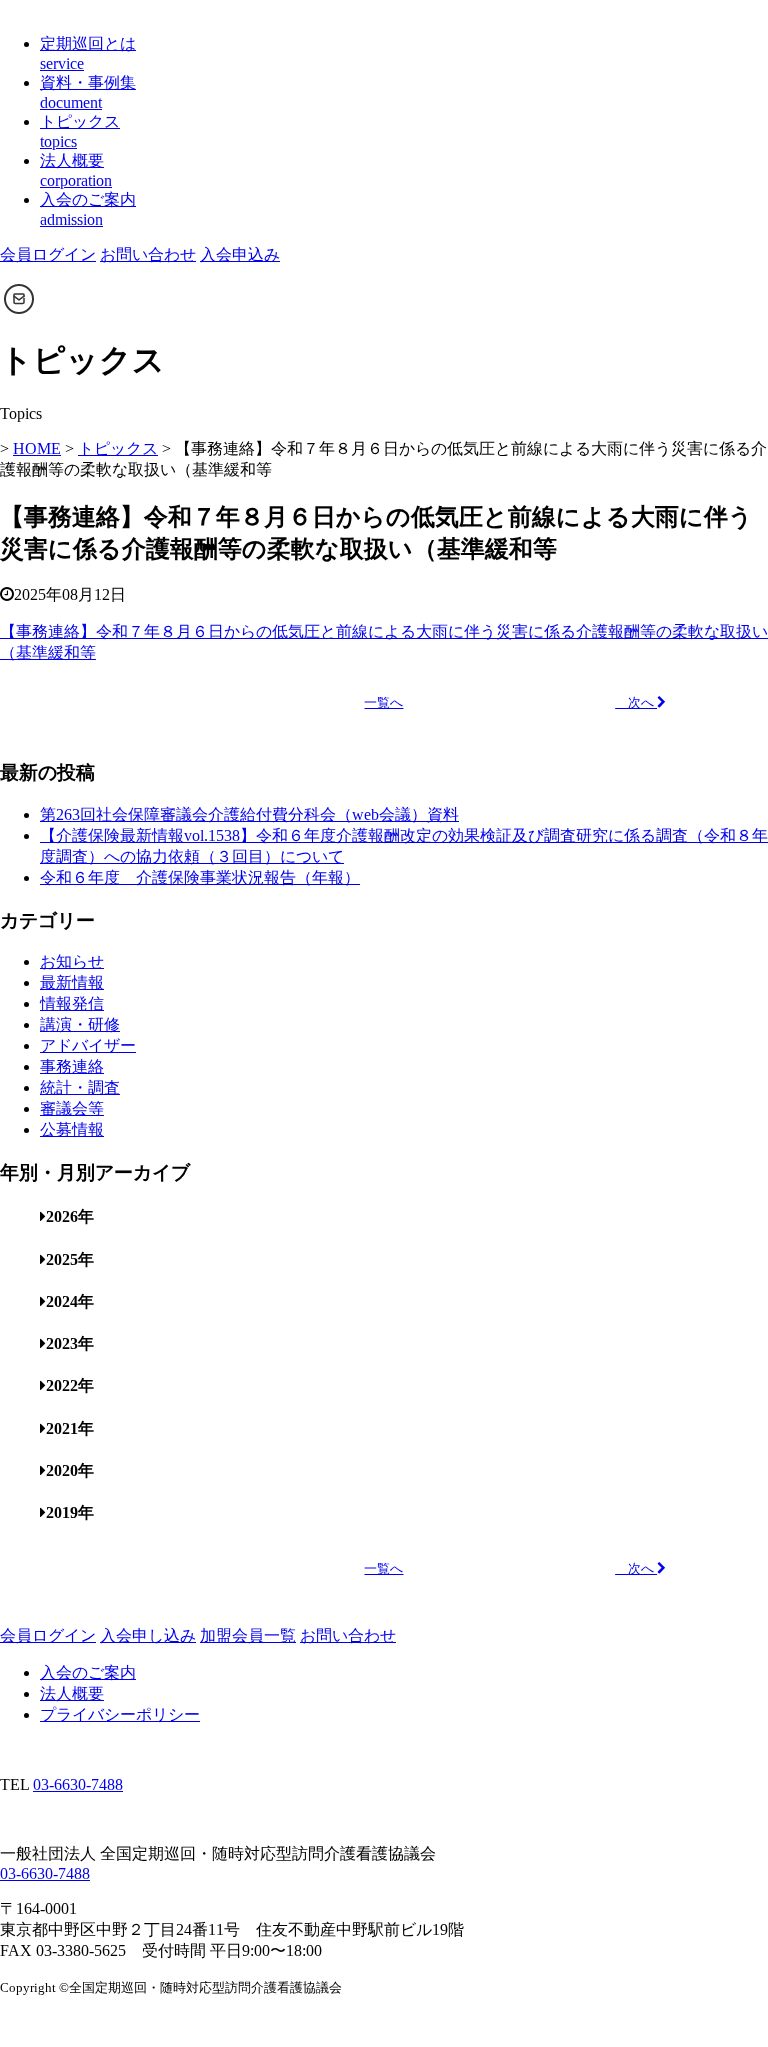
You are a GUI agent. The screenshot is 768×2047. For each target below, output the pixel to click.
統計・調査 (80, 1087)
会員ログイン (48, 254)
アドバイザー (88, 1045)
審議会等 (72, 1108)
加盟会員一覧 (248, 1635)
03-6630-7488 (78, 1784)
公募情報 (72, 1129)
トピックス (118, 448)
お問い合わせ (148, 254)
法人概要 (72, 1693)
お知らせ (72, 961)
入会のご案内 (88, 1672)
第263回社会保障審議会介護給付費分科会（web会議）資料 (249, 814)
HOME (37, 448)
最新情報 (72, 982)
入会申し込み (148, 1635)
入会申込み (240, 254)
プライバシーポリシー (120, 1714)
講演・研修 (80, 1024)
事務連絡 (72, 1066)
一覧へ (383, 703)
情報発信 (72, 1003)
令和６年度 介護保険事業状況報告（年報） (200, 877)
